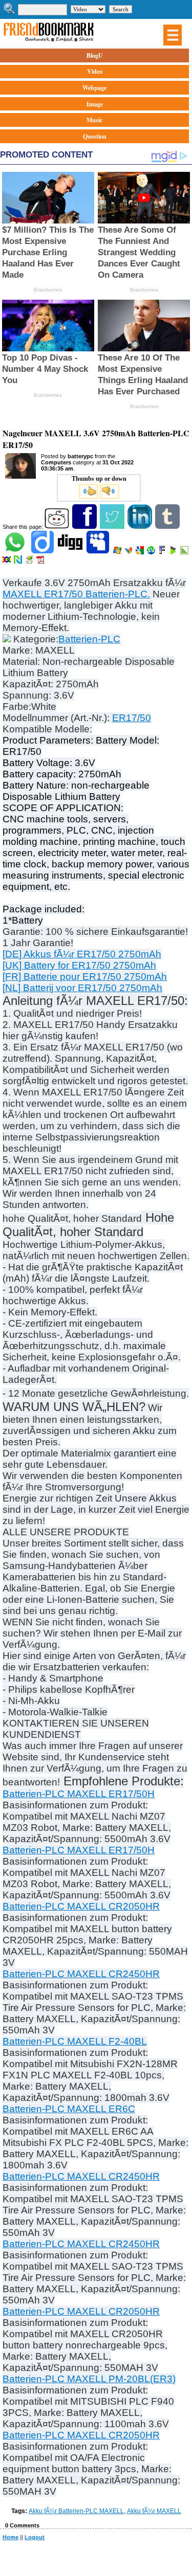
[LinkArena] (185, 552)
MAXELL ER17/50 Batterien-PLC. (76, 594)
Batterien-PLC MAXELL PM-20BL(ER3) (89, 2379)
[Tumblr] (168, 527)
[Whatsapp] (16, 552)
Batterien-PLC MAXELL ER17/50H (79, 1794)
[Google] (141, 552)
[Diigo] (43, 552)
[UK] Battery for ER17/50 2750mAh (79, 965)
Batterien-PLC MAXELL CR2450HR (81, 1974)
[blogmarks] (174, 552)
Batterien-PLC (89, 639)
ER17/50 (132, 718)
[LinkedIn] (141, 527)
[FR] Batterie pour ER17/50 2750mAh (85, 977)
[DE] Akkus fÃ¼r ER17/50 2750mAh (82, 954)
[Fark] (163, 552)
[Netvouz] (19, 562)
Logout (35, 2537)
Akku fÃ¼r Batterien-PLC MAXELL (76, 2511)
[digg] (71, 552)
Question (95, 136)
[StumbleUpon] (152, 552)
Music (94, 120)
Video (95, 71)
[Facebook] (85, 527)
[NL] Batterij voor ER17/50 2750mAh (82, 988)
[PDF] (41, 562)
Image (95, 104)
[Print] (30, 562)
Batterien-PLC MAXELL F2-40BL (75, 2041)
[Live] (118, 552)
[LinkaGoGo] (7, 562)
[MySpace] (99, 552)
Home (10, 2537)
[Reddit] (58, 527)
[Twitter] (113, 527)
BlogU (95, 55)
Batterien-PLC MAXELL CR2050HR (81, 1906)
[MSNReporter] (129, 552)
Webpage (94, 88)
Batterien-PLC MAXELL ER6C (69, 2109)
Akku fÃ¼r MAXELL (154, 2511)
